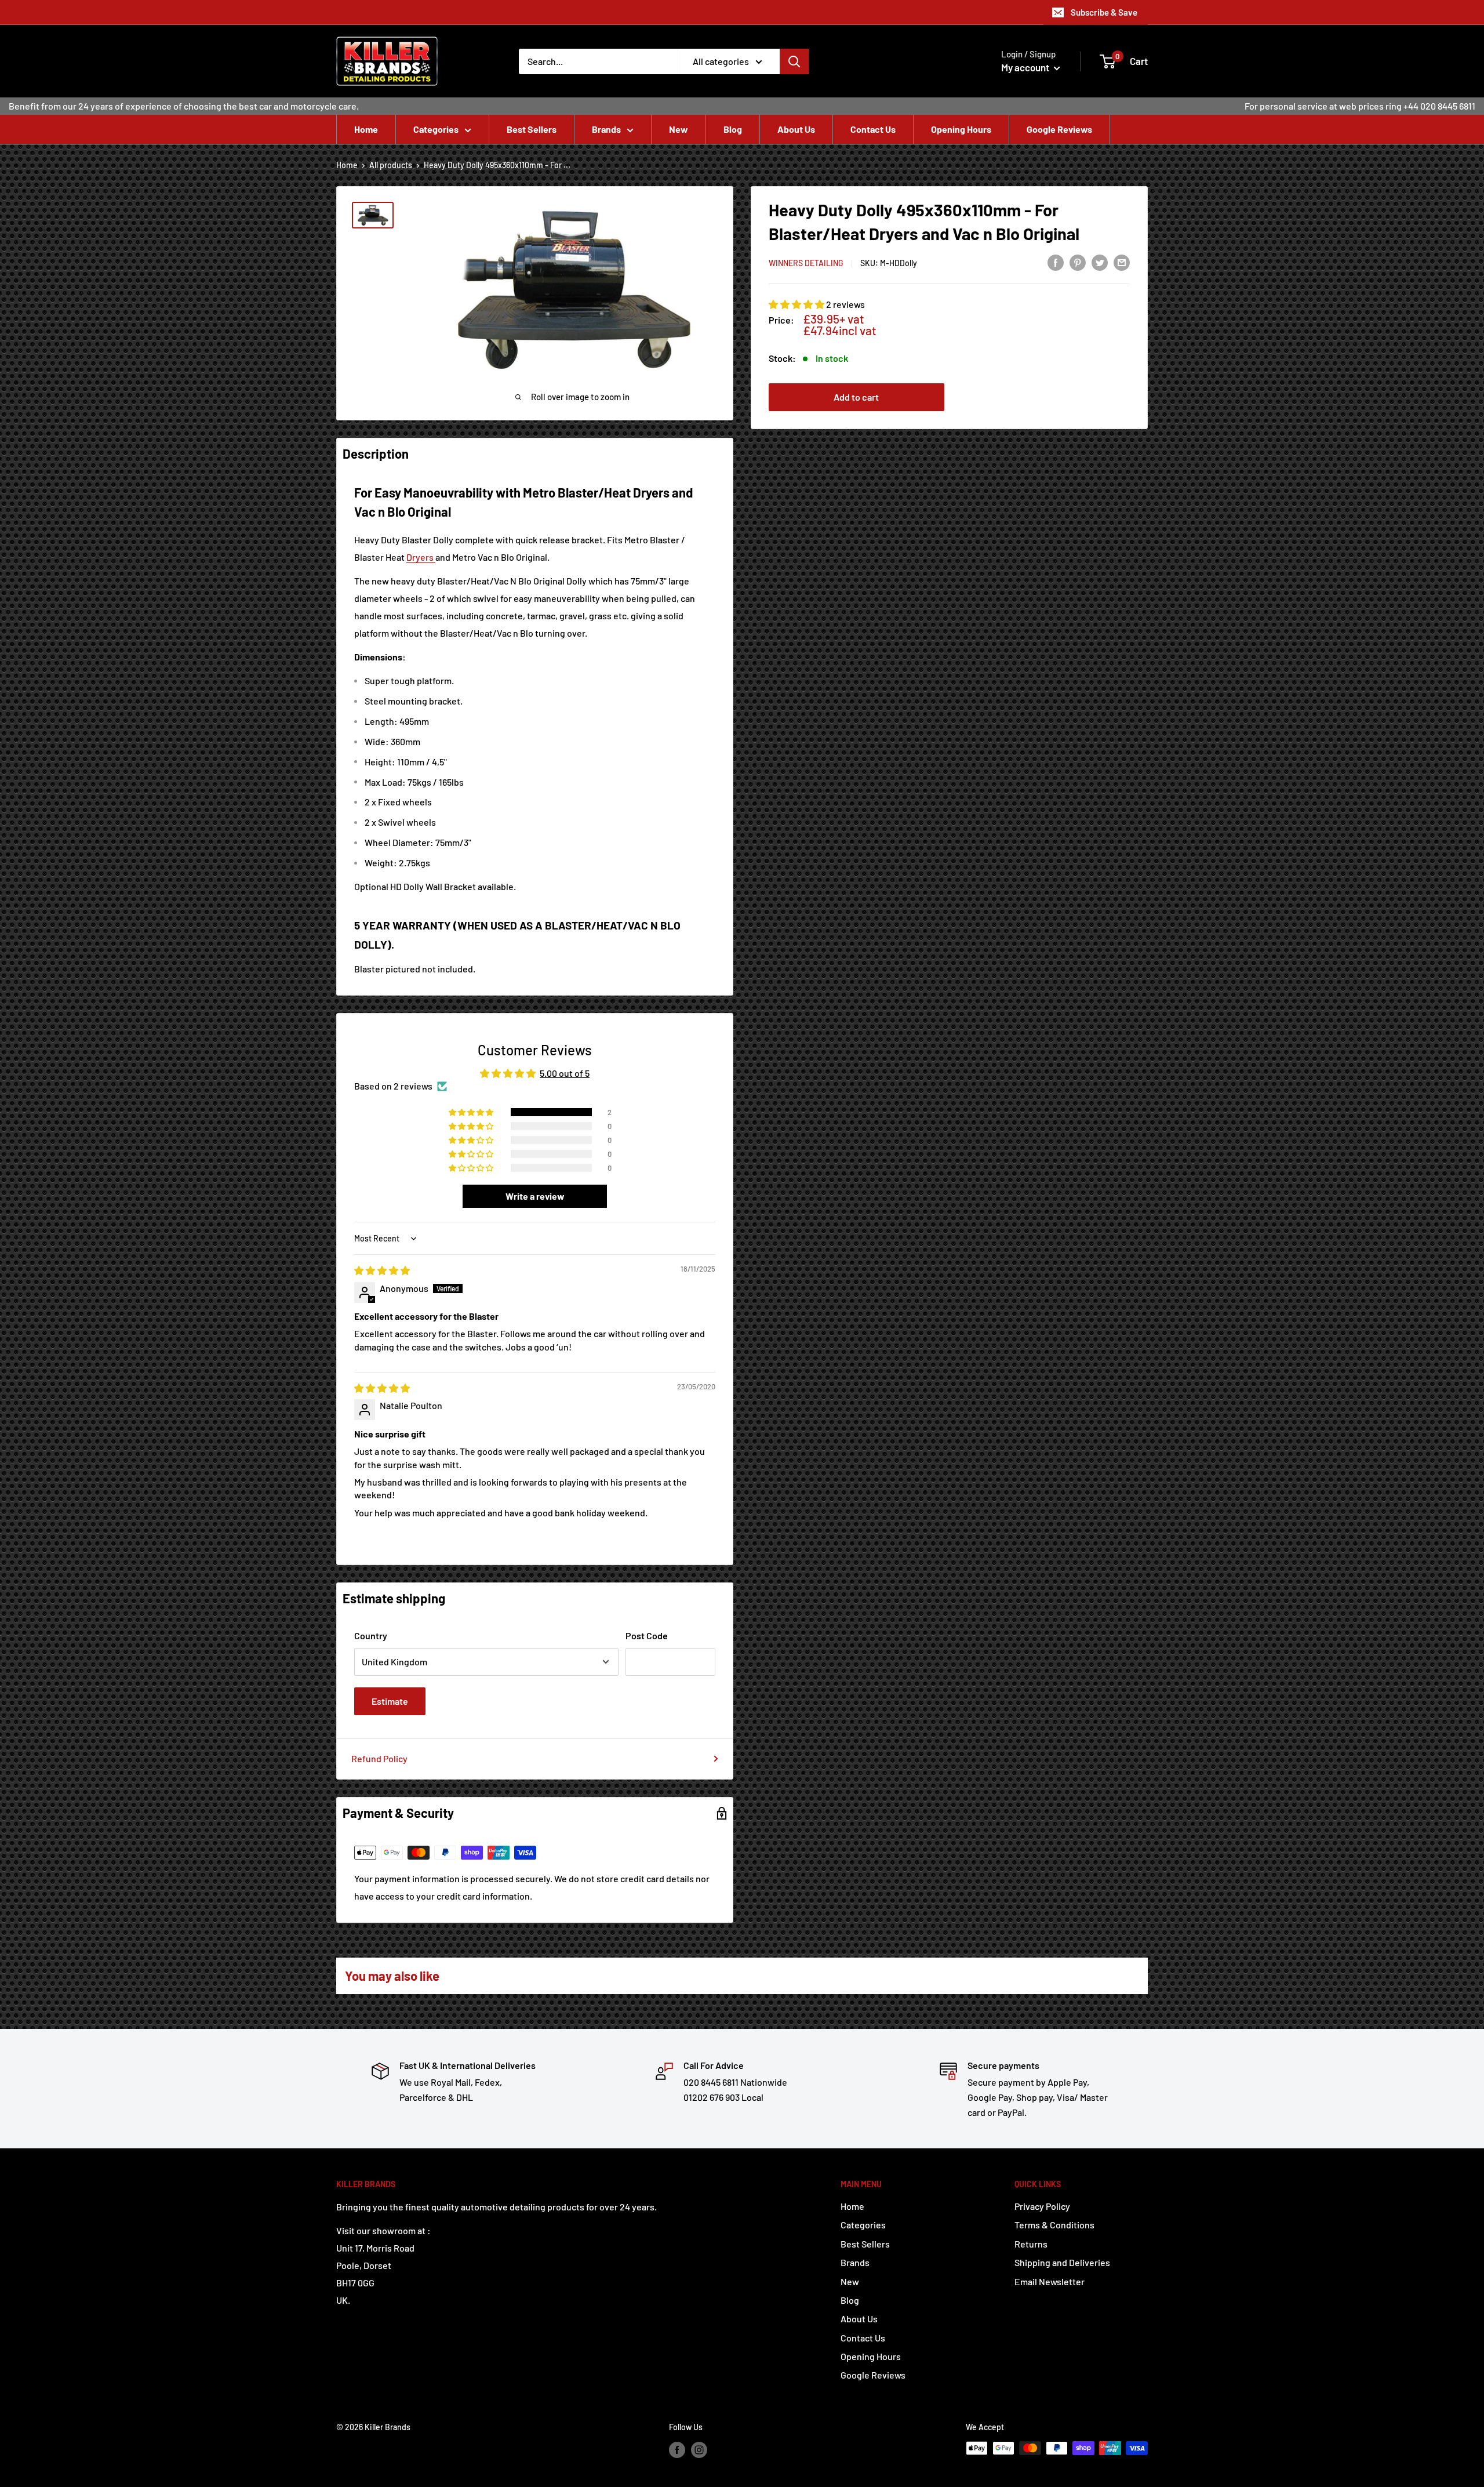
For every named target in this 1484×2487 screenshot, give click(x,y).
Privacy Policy (1042, 2206)
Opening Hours (961, 129)
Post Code (647, 1635)
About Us (796, 129)
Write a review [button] (535, 1196)
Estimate (390, 1701)
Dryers (421, 557)
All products (391, 165)
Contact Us (873, 129)
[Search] (794, 61)
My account (1026, 67)
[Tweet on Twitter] (1100, 262)
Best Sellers (532, 129)
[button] (797, 304)
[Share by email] (1122, 262)
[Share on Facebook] (1056, 262)
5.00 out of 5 (565, 1073)
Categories (436, 129)
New (679, 129)
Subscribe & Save (1104, 12)
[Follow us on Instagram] (699, 2449)
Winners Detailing (806, 263)
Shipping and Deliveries (1062, 2262)
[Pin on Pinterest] (1078, 262)
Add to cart (856, 397)
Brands (606, 129)
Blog (733, 129)
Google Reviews (1059, 129)
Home (366, 129)
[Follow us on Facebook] (677, 2449)
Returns (1031, 2244)
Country (371, 1635)
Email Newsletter (1050, 2281)
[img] (382, 1270)
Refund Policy (379, 1758)
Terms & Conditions (1054, 2225)
